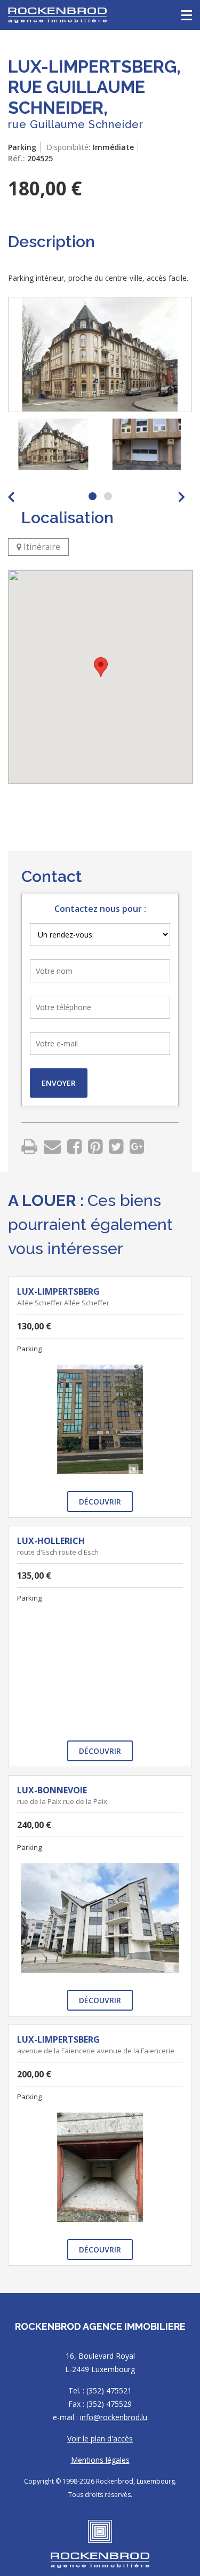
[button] (101, 667)
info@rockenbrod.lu (114, 2417)
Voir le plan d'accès (100, 2439)
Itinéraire (41, 547)
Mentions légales (100, 2460)
